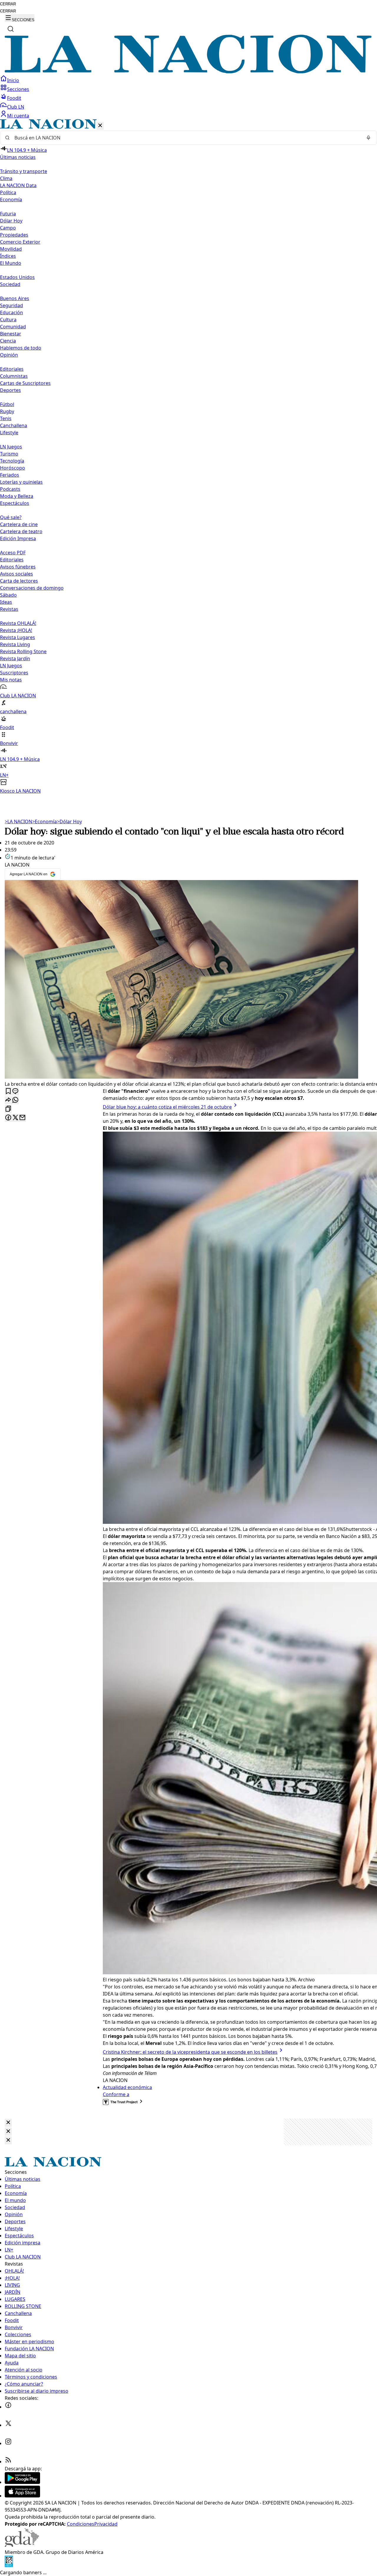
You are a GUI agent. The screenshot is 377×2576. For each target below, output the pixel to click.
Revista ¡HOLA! (16, 630)
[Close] (8, 2123)
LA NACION (18, 821)
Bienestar (11, 334)
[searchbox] (186, 138)
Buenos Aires (15, 298)
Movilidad (11, 249)
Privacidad (106, 2524)
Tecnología (12, 461)
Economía (44, 821)
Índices (8, 256)
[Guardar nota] (8, 1091)
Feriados (10, 475)
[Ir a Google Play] (22, 2482)
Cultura (8, 320)
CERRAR (8, 4)
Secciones (18, 89)
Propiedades (14, 235)
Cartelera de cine (19, 524)
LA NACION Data (18, 185)
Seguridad (11, 305)
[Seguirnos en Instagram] (8, 2443)
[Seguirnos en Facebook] (8, 2407)
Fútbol (7, 404)
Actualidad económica (127, 2087)
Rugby (7, 411)
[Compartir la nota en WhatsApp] (15, 1100)
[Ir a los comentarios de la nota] (15, 1091)
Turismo (9, 454)
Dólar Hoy (11, 221)
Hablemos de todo (21, 348)
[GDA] (22, 2545)
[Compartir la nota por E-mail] (22, 1118)
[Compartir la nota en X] (15, 1118)
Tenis (6, 418)
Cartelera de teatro (21, 531)
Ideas (6, 602)
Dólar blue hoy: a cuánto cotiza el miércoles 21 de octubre (167, 1107)
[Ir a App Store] (22, 2496)
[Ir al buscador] (11, 29)
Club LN (16, 107)
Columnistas (14, 376)
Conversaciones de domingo (32, 588)
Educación (11, 312)
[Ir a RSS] (8, 2462)
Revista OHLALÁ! (18, 623)
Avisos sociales (16, 574)
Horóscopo (13, 468)
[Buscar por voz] (368, 138)
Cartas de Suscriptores (25, 383)
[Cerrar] (100, 126)
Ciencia (8, 341)
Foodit (14, 98)
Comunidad (13, 327)
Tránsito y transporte (24, 171)
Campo (8, 228)
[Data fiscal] (9, 2565)
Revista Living (15, 644)
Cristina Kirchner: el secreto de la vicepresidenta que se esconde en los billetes (190, 2052)
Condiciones (81, 2524)
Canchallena (14, 425)
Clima (6, 178)
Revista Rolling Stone (23, 651)
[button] (188, 457)
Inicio (13, 80)
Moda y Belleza (17, 496)
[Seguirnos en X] (8, 2425)
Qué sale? (11, 517)
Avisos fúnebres (18, 567)
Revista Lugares (18, 637)
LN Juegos (11, 447)
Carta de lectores (19, 581)
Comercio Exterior (20, 242)
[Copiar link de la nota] (8, 1109)
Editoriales (12, 369)
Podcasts (10, 489)
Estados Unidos (17, 277)
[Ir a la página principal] (188, 71)
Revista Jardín (15, 658)
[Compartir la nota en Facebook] (8, 1118)
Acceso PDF (13, 553)
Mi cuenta (18, 116)
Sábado (8, 595)
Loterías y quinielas (21, 482)
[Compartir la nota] (8, 1100)
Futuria (8, 214)
